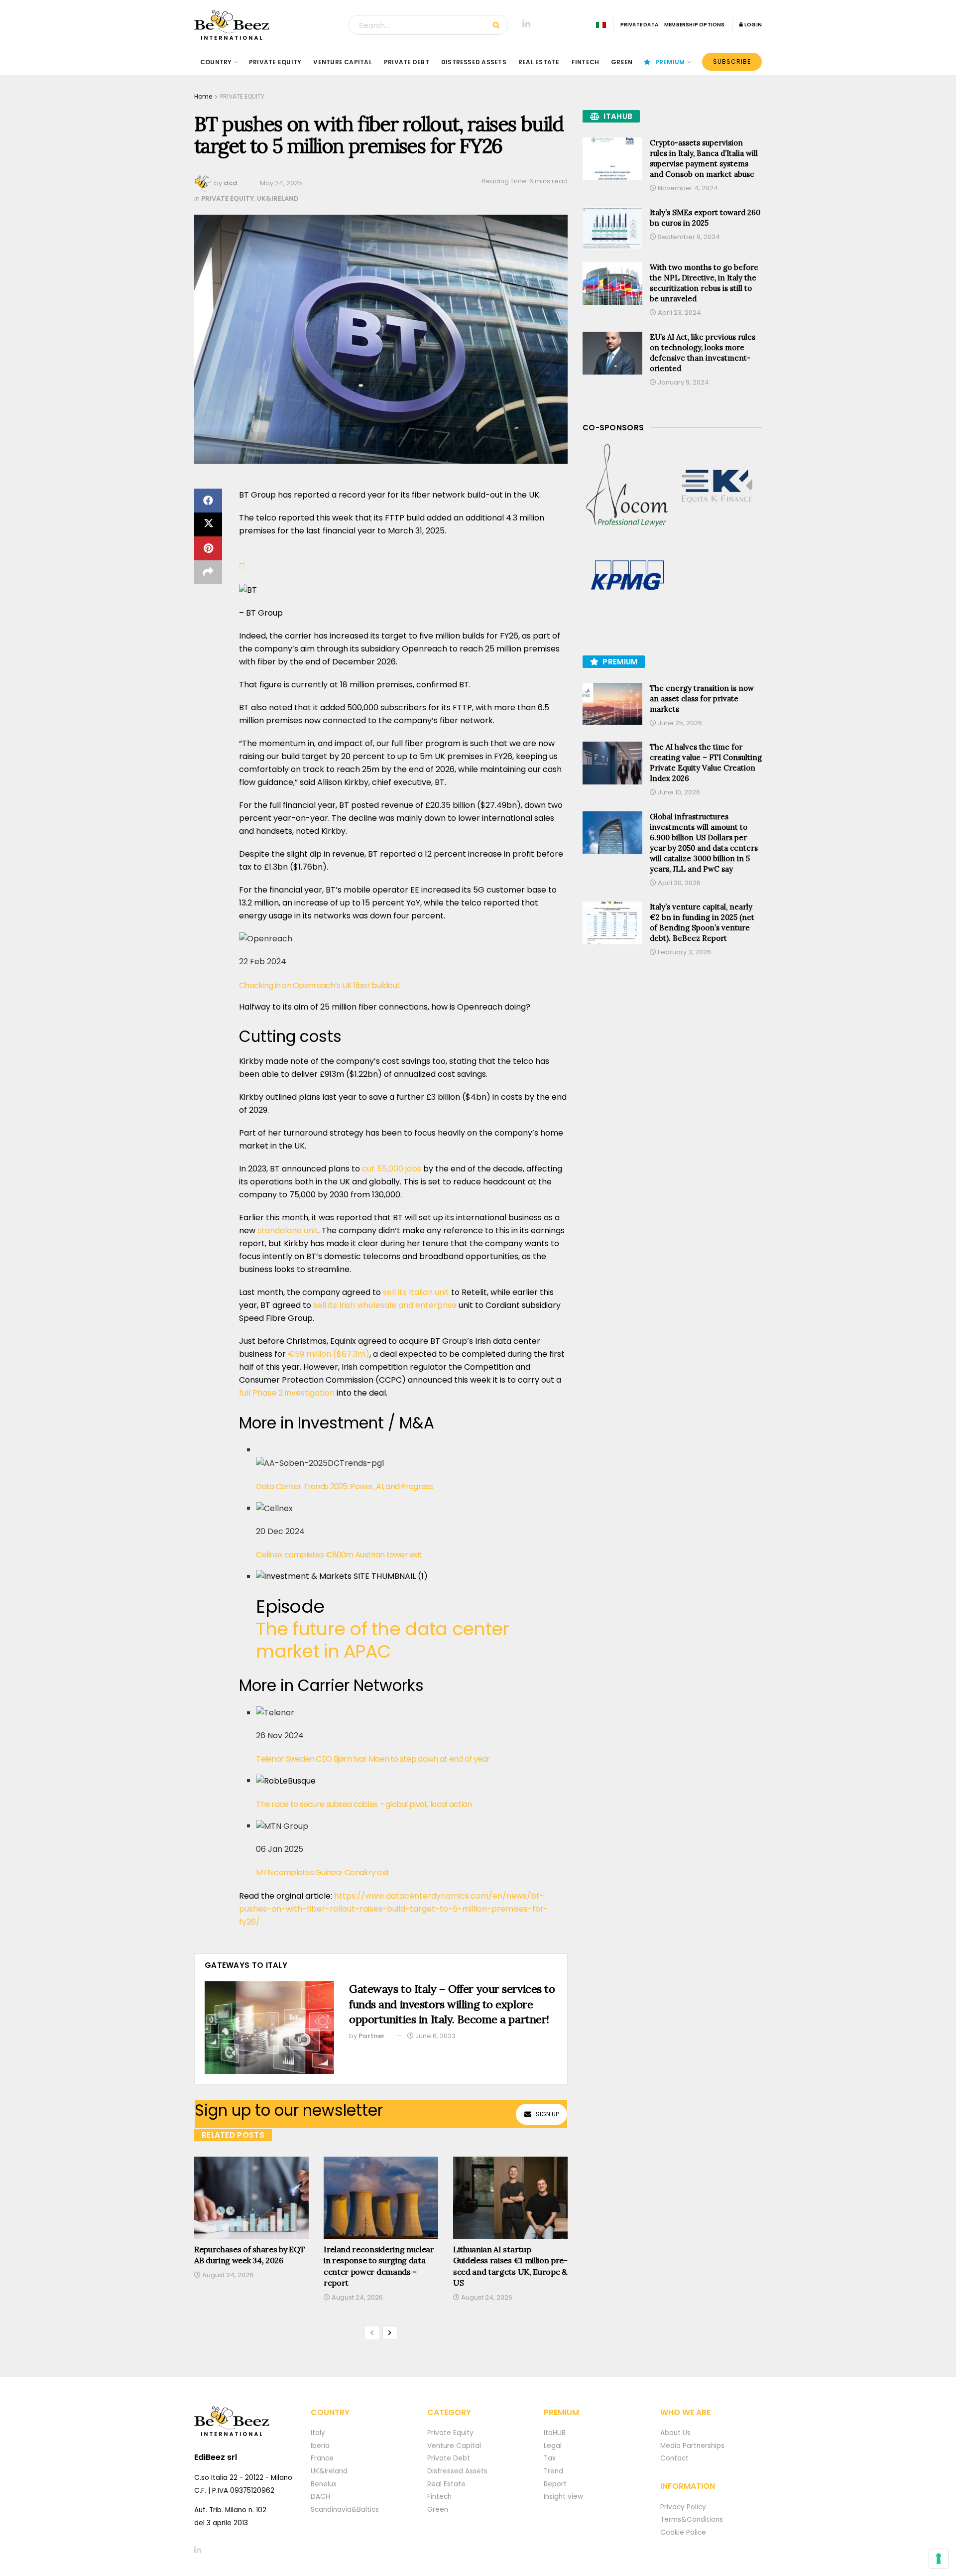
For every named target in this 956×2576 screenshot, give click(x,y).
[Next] (390, 2333)
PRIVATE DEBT (407, 62)
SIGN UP (547, 2114)
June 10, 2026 (678, 792)
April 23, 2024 (679, 313)
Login (753, 25)
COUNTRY (216, 62)
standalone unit (288, 1230)
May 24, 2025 (281, 183)
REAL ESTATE (539, 62)
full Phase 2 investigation (287, 1393)
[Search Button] (498, 25)
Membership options (695, 25)
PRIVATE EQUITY (275, 62)
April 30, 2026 (678, 883)
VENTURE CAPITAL (343, 62)
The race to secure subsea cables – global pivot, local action (364, 1804)
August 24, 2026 (227, 2275)
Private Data (639, 25)
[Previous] (372, 2333)
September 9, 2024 (688, 237)
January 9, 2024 (683, 382)
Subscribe (732, 62)
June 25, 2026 (679, 723)
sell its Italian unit (416, 1292)
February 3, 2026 (684, 952)
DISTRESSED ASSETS (474, 62)
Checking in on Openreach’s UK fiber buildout (319, 985)
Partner (372, 2036)
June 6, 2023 (435, 2036)
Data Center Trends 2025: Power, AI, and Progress (344, 1486)
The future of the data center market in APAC (382, 1640)
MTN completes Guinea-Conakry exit (323, 1872)
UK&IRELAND (278, 198)
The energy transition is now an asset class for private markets (702, 699)
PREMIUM (670, 62)
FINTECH (586, 62)
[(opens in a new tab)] (627, 486)
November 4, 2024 (687, 188)
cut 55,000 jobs (392, 1169)
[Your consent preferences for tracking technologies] (939, 2559)
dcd (231, 183)
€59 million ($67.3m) (329, 1354)
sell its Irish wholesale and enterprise (385, 1305)
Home (203, 96)
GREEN (622, 62)
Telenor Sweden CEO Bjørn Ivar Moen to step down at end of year (373, 1759)
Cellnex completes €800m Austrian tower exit (339, 1555)
